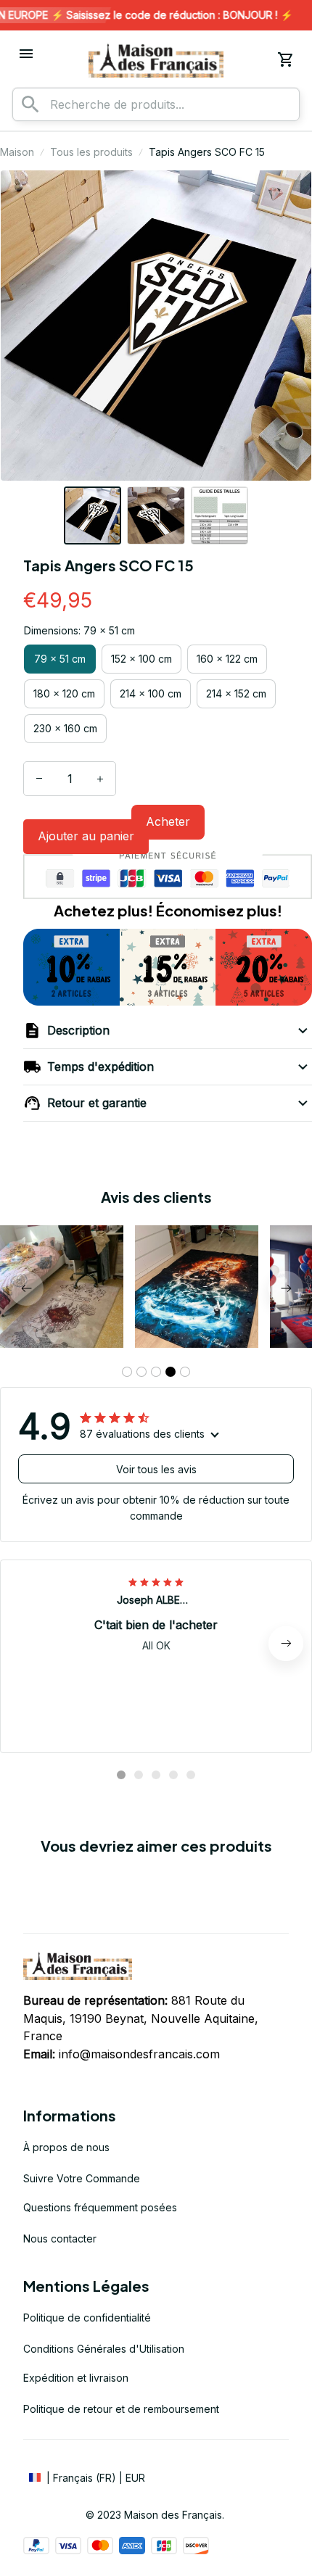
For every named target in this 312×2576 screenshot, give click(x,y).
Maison (17, 152)
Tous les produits (91, 152)
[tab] (127, 1372)
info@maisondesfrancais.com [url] (139, 2054)
